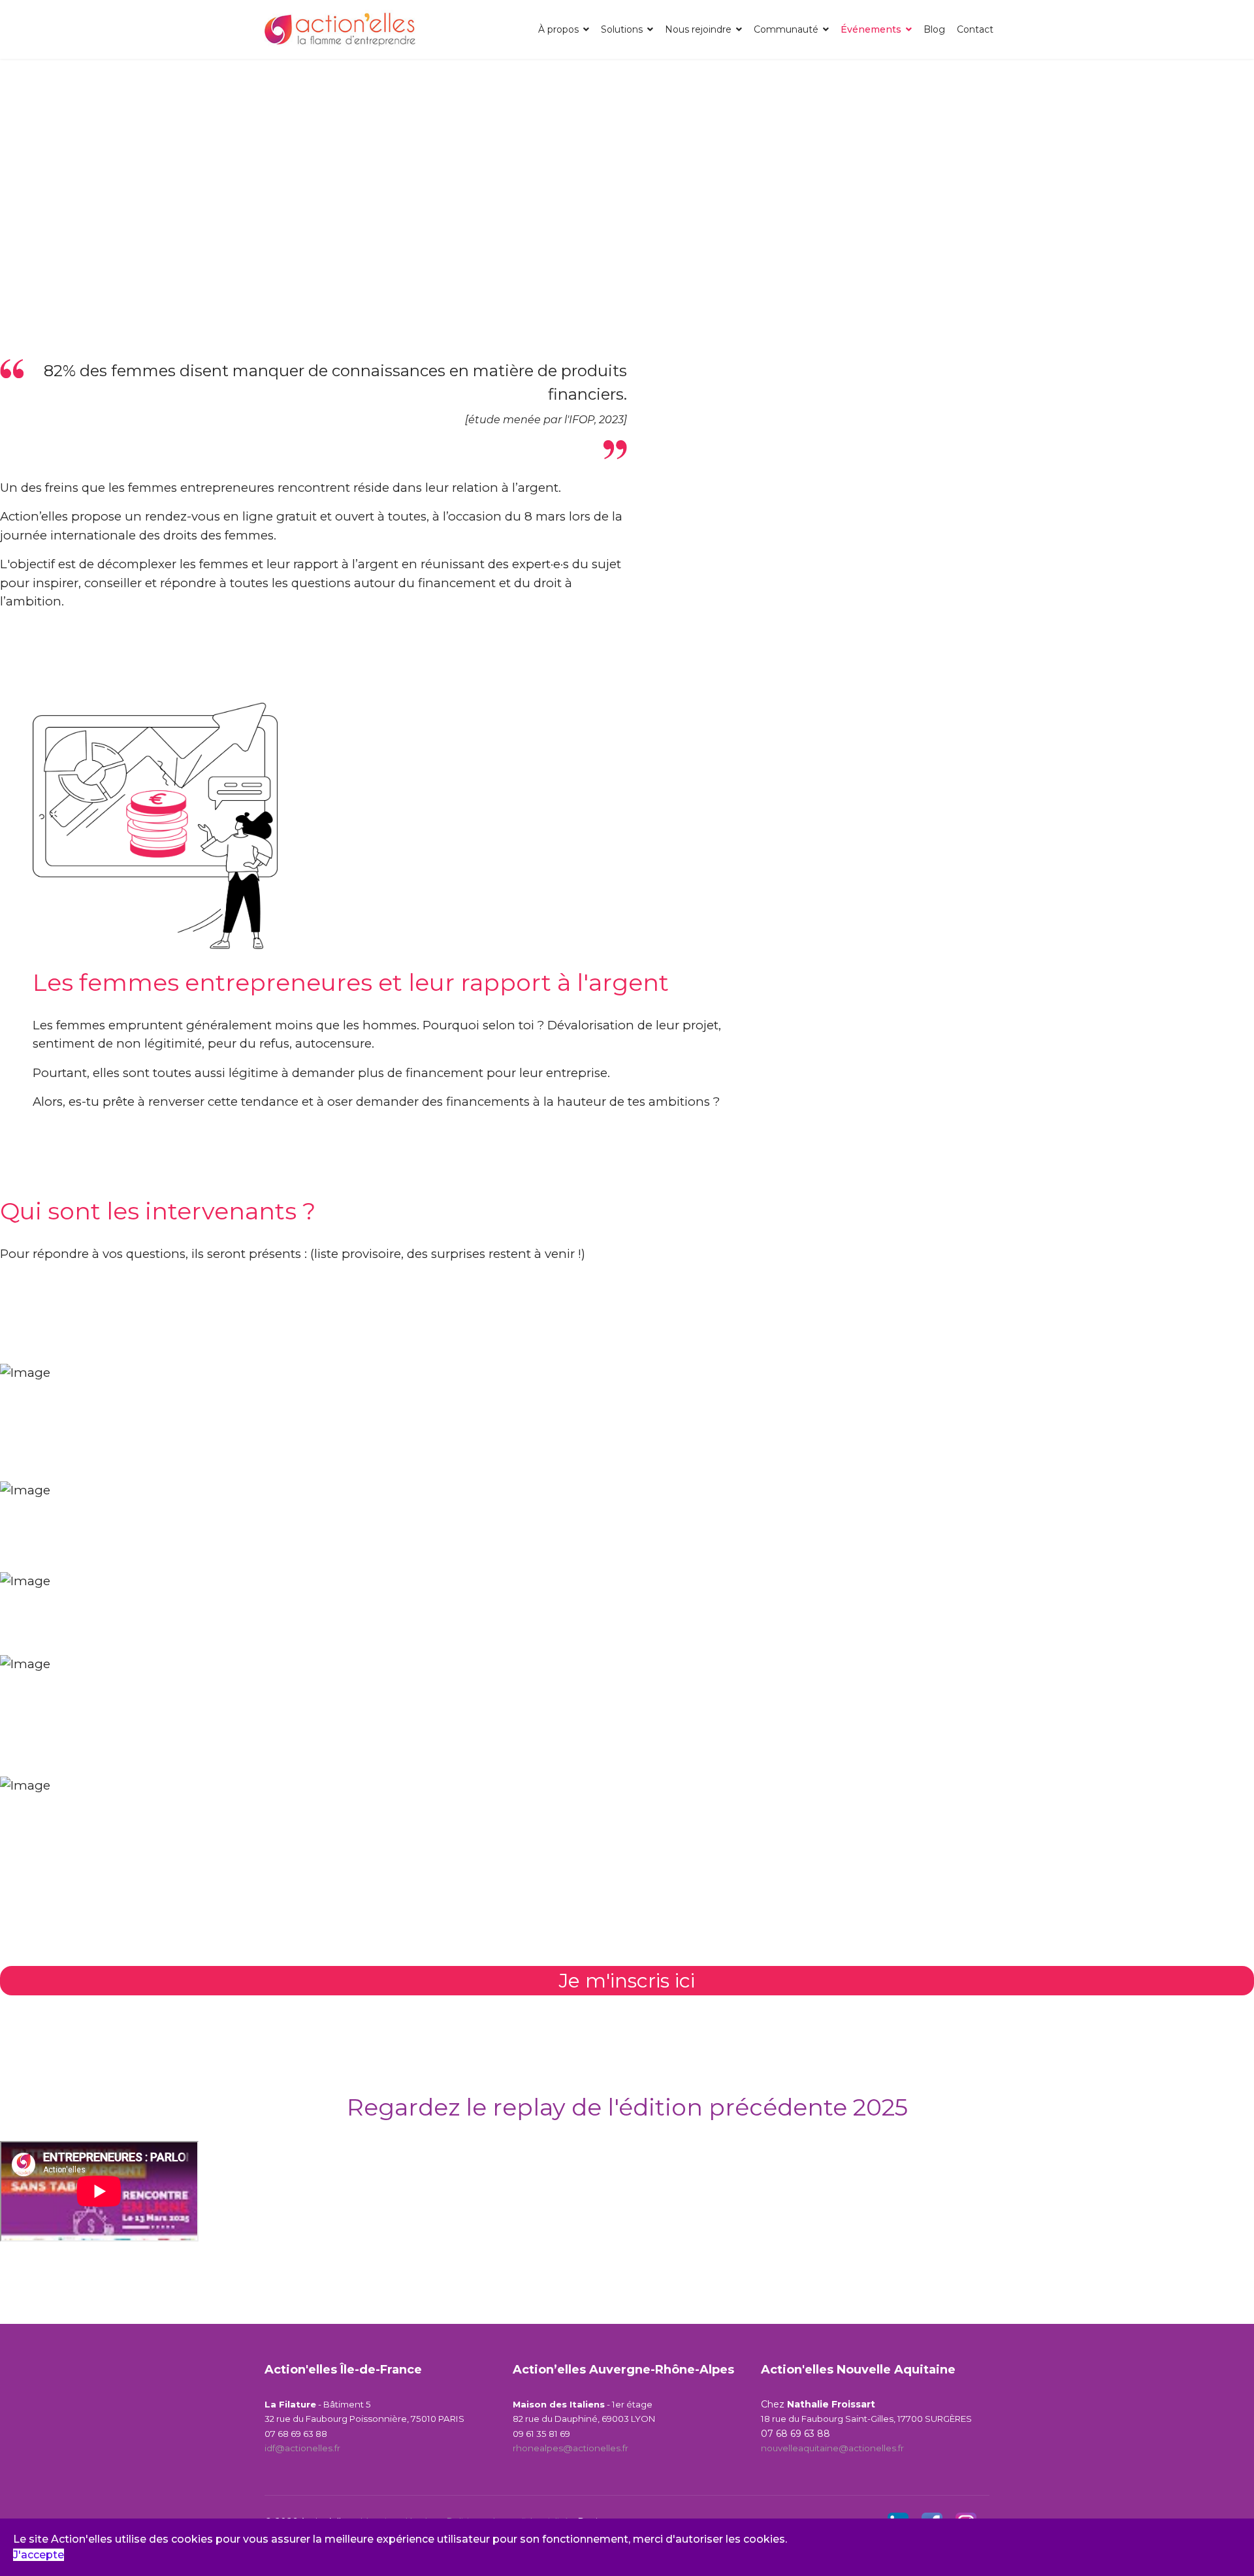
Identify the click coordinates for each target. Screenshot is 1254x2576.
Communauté (786, 29)
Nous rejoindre (698, 29)
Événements (871, 29)
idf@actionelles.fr (302, 2448)
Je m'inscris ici (627, 1981)
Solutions (622, 29)
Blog (934, 29)
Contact (975, 29)
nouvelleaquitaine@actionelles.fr (832, 2448)
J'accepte (39, 2555)
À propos (558, 29)
